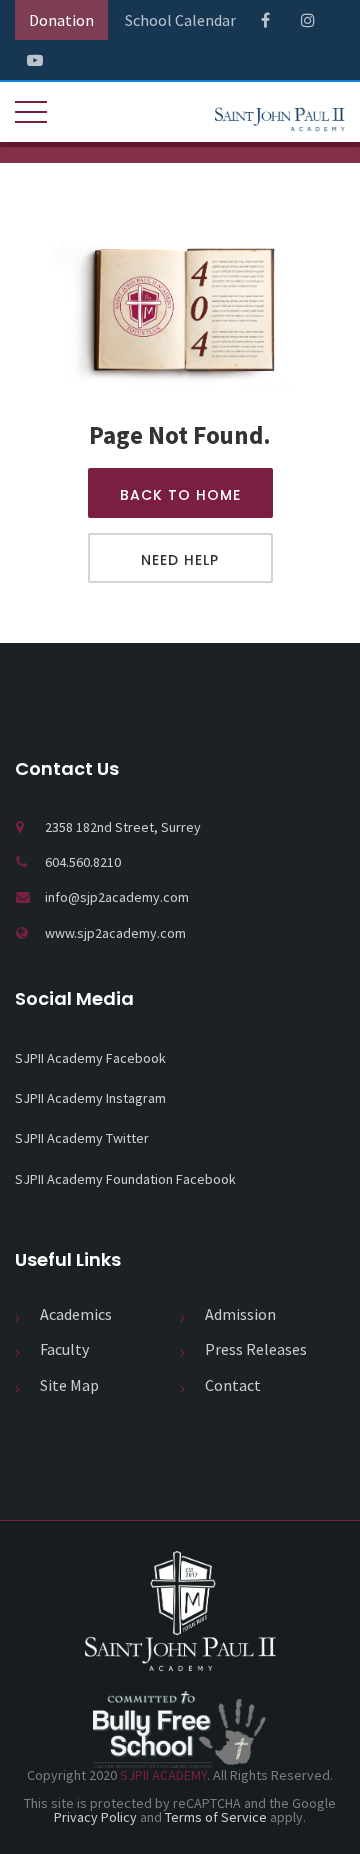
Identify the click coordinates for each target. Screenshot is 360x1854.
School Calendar (180, 20)
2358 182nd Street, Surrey (123, 827)
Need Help (180, 560)
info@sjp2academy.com (117, 897)
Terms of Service (216, 1817)
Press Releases (256, 1349)
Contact (233, 1385)
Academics (76, 1314)
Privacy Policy (95, 1817)
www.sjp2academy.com (115, 933)
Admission (240, 1314)
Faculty (64, 1349)
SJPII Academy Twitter (82, 1138)
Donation (61, 20)
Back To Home (180, 495)
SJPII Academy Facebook (90, 1058)
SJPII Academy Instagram (90, 1098)
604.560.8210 (83, 862)
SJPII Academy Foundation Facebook (125, 1179)
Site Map (69, 1385)
